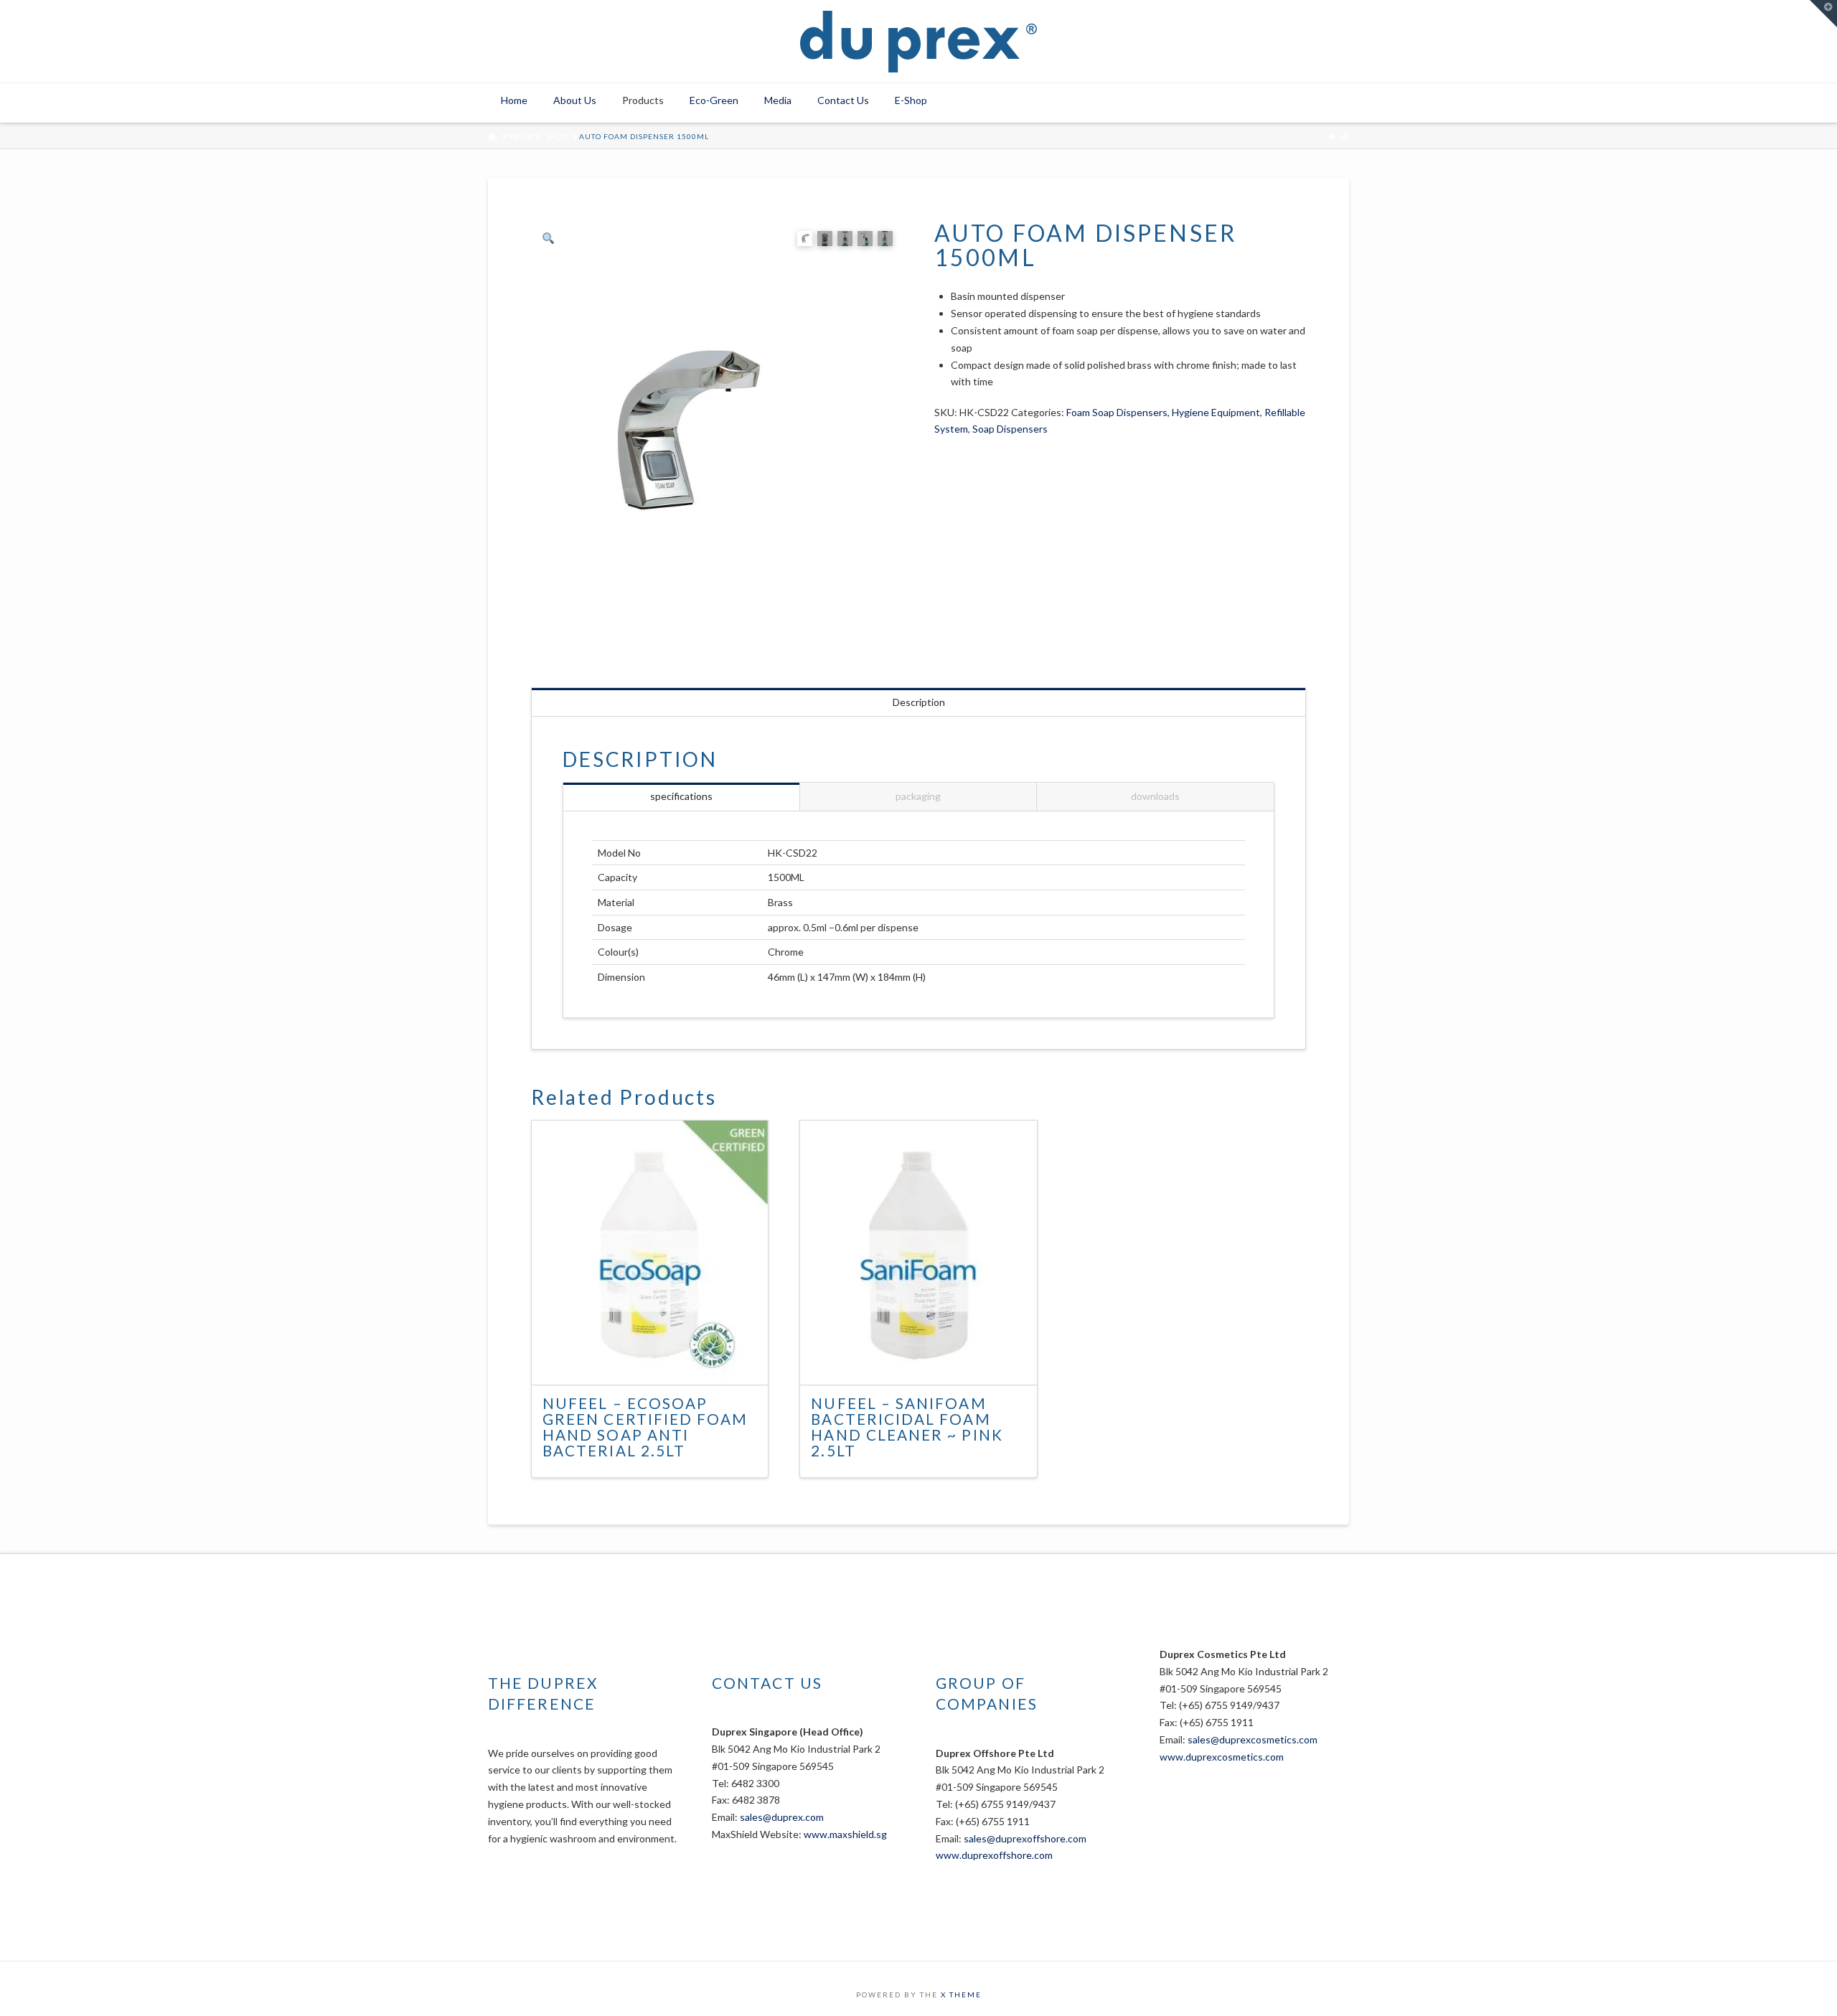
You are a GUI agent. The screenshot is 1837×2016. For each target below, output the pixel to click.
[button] (1823, 14)
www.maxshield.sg (845, 1834)
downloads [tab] (1155, 796)
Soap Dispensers (1010, 429)
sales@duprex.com (782, 1817)
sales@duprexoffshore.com (1025, 1838)
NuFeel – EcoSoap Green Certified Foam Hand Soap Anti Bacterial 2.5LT (645, 1427)
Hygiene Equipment (1216, 412)
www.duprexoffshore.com (994, 1855)
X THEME (961, 1994)
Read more (657, 1361)
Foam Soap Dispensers (1117, 412)
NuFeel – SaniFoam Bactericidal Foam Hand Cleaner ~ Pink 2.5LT (907, 1427)
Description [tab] (919, 702)
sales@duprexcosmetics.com (1253, 1739)
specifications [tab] (681, 796)
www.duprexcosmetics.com (1222, 1757)
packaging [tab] (918, 796)
